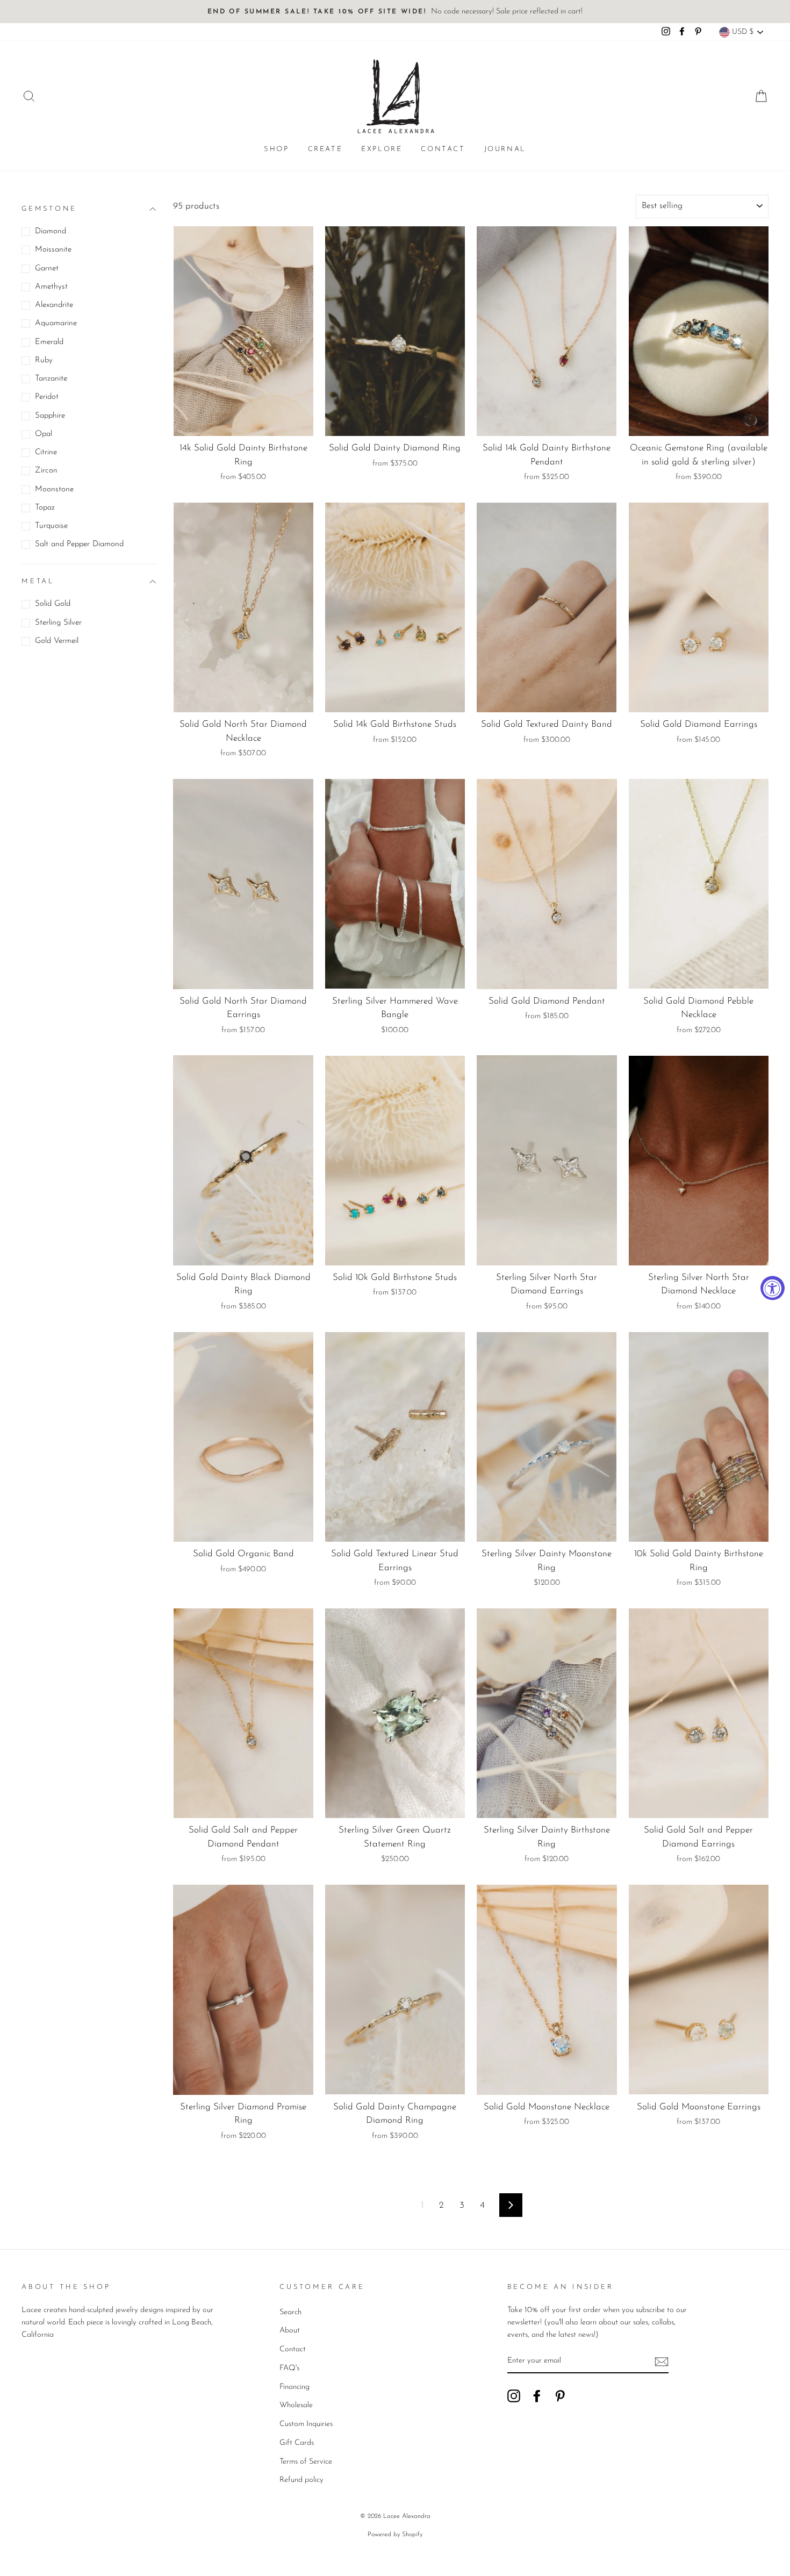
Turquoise (51, 526)
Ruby (44, 360)
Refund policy (301, 2480)
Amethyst (51, 287)
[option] (395, 12)
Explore (382, 149)
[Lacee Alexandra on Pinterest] (560, 2396)
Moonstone (54, 489)
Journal (505, 149)
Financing (295, 2387)
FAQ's (289, 2368)
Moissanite (53, 250)
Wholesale (296, 2405)
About (290, 2331)
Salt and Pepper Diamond (79, 544)
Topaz (45, 508)
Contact (443, 149)
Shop (276, 149)
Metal (38, 581)
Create (325, 149)
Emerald (49, 342)
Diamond (51, 231)
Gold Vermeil (57, 641)
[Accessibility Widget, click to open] (773, 1288)
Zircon (46, 471)
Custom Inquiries (306, 2424)
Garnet (47, 269)
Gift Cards (297, 2443)
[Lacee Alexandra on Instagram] (514, 2396)
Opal (44, 434)
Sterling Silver (58, 623)
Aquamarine (56, 323)
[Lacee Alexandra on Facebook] (537, 2396)
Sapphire (50, 416)
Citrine (46, 452)
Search (290, 2312)
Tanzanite (51, 379)
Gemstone (49, 209)
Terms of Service (306, 2462)
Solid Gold (53, 604)
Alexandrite (54, 305)
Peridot (47, 397)
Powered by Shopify (395, 2535)
